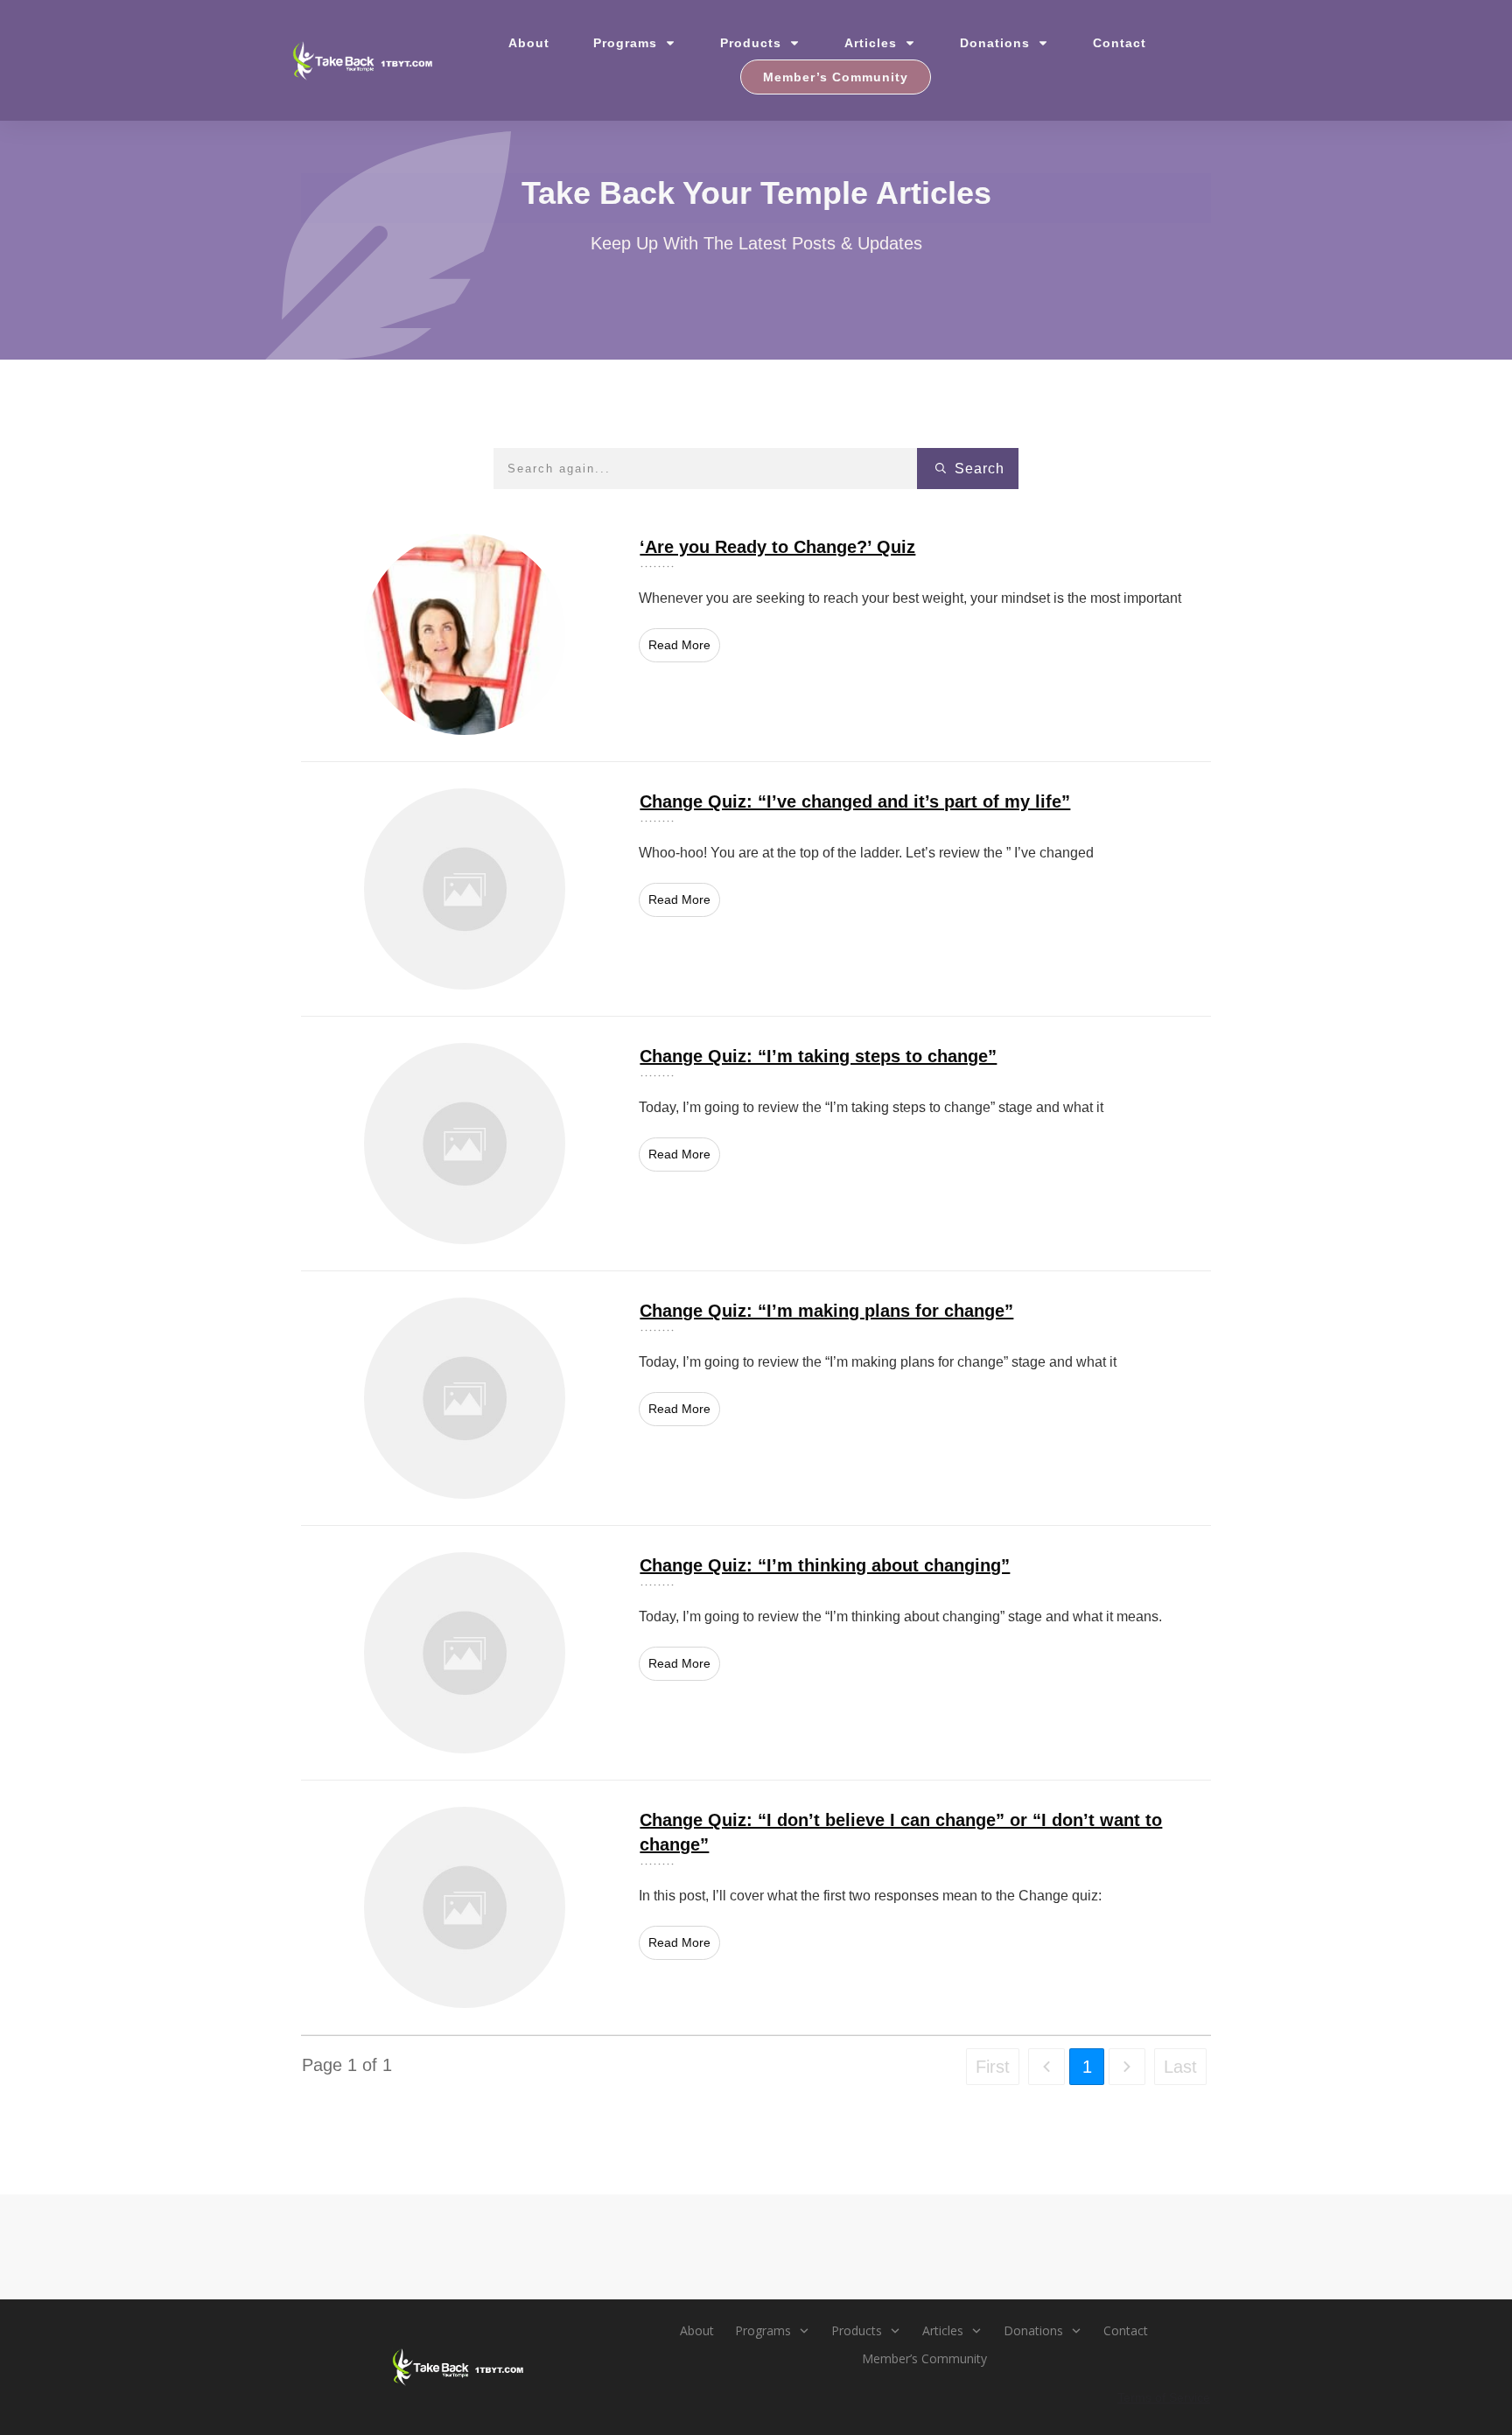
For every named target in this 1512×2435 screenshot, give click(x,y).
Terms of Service (1164, 2397)
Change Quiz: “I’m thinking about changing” (756, 1653)
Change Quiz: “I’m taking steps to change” (756, 1144)
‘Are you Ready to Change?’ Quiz (756, 634)
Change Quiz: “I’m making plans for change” (756, 1398)
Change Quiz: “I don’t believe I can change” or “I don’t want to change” (756, 1907)
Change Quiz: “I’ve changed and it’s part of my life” (756, 889)
